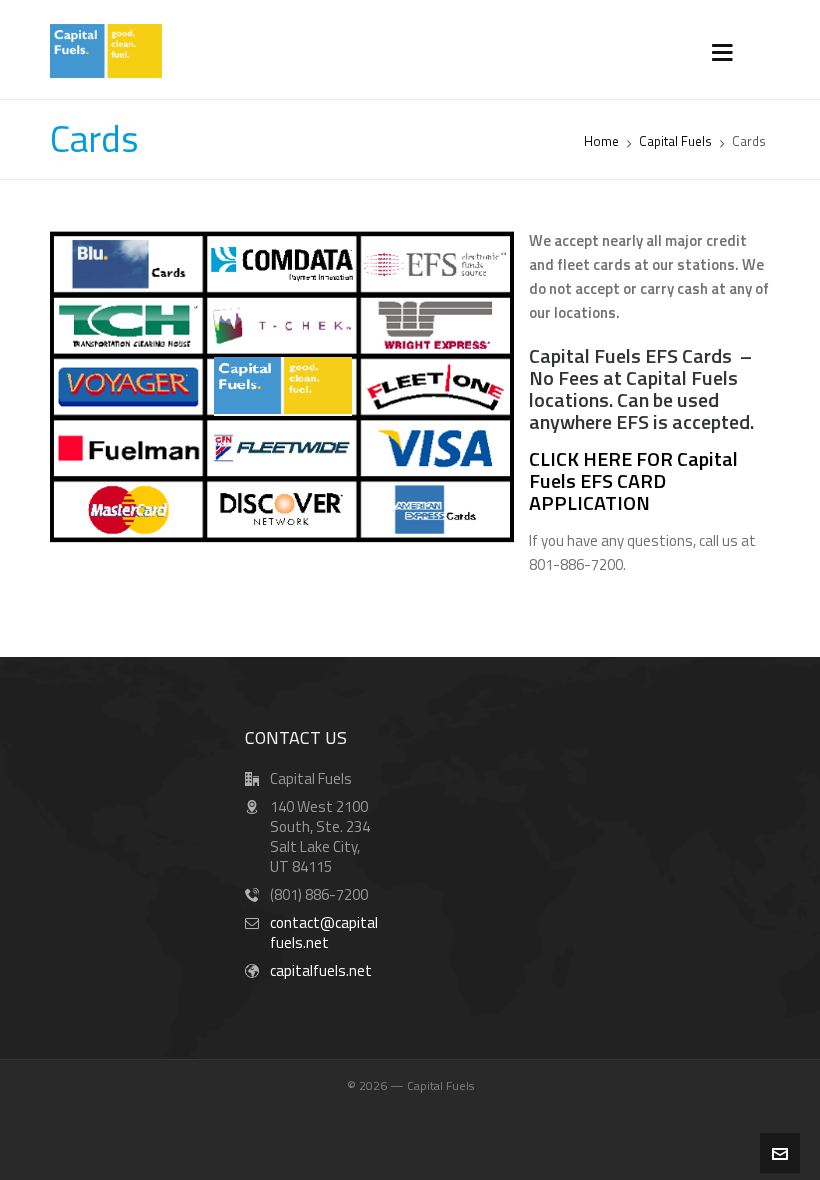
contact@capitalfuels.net (324, 932)
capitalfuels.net (321, 970)
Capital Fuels (675, 141)
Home (601, 141)
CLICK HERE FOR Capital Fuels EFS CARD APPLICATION (633, 480)
